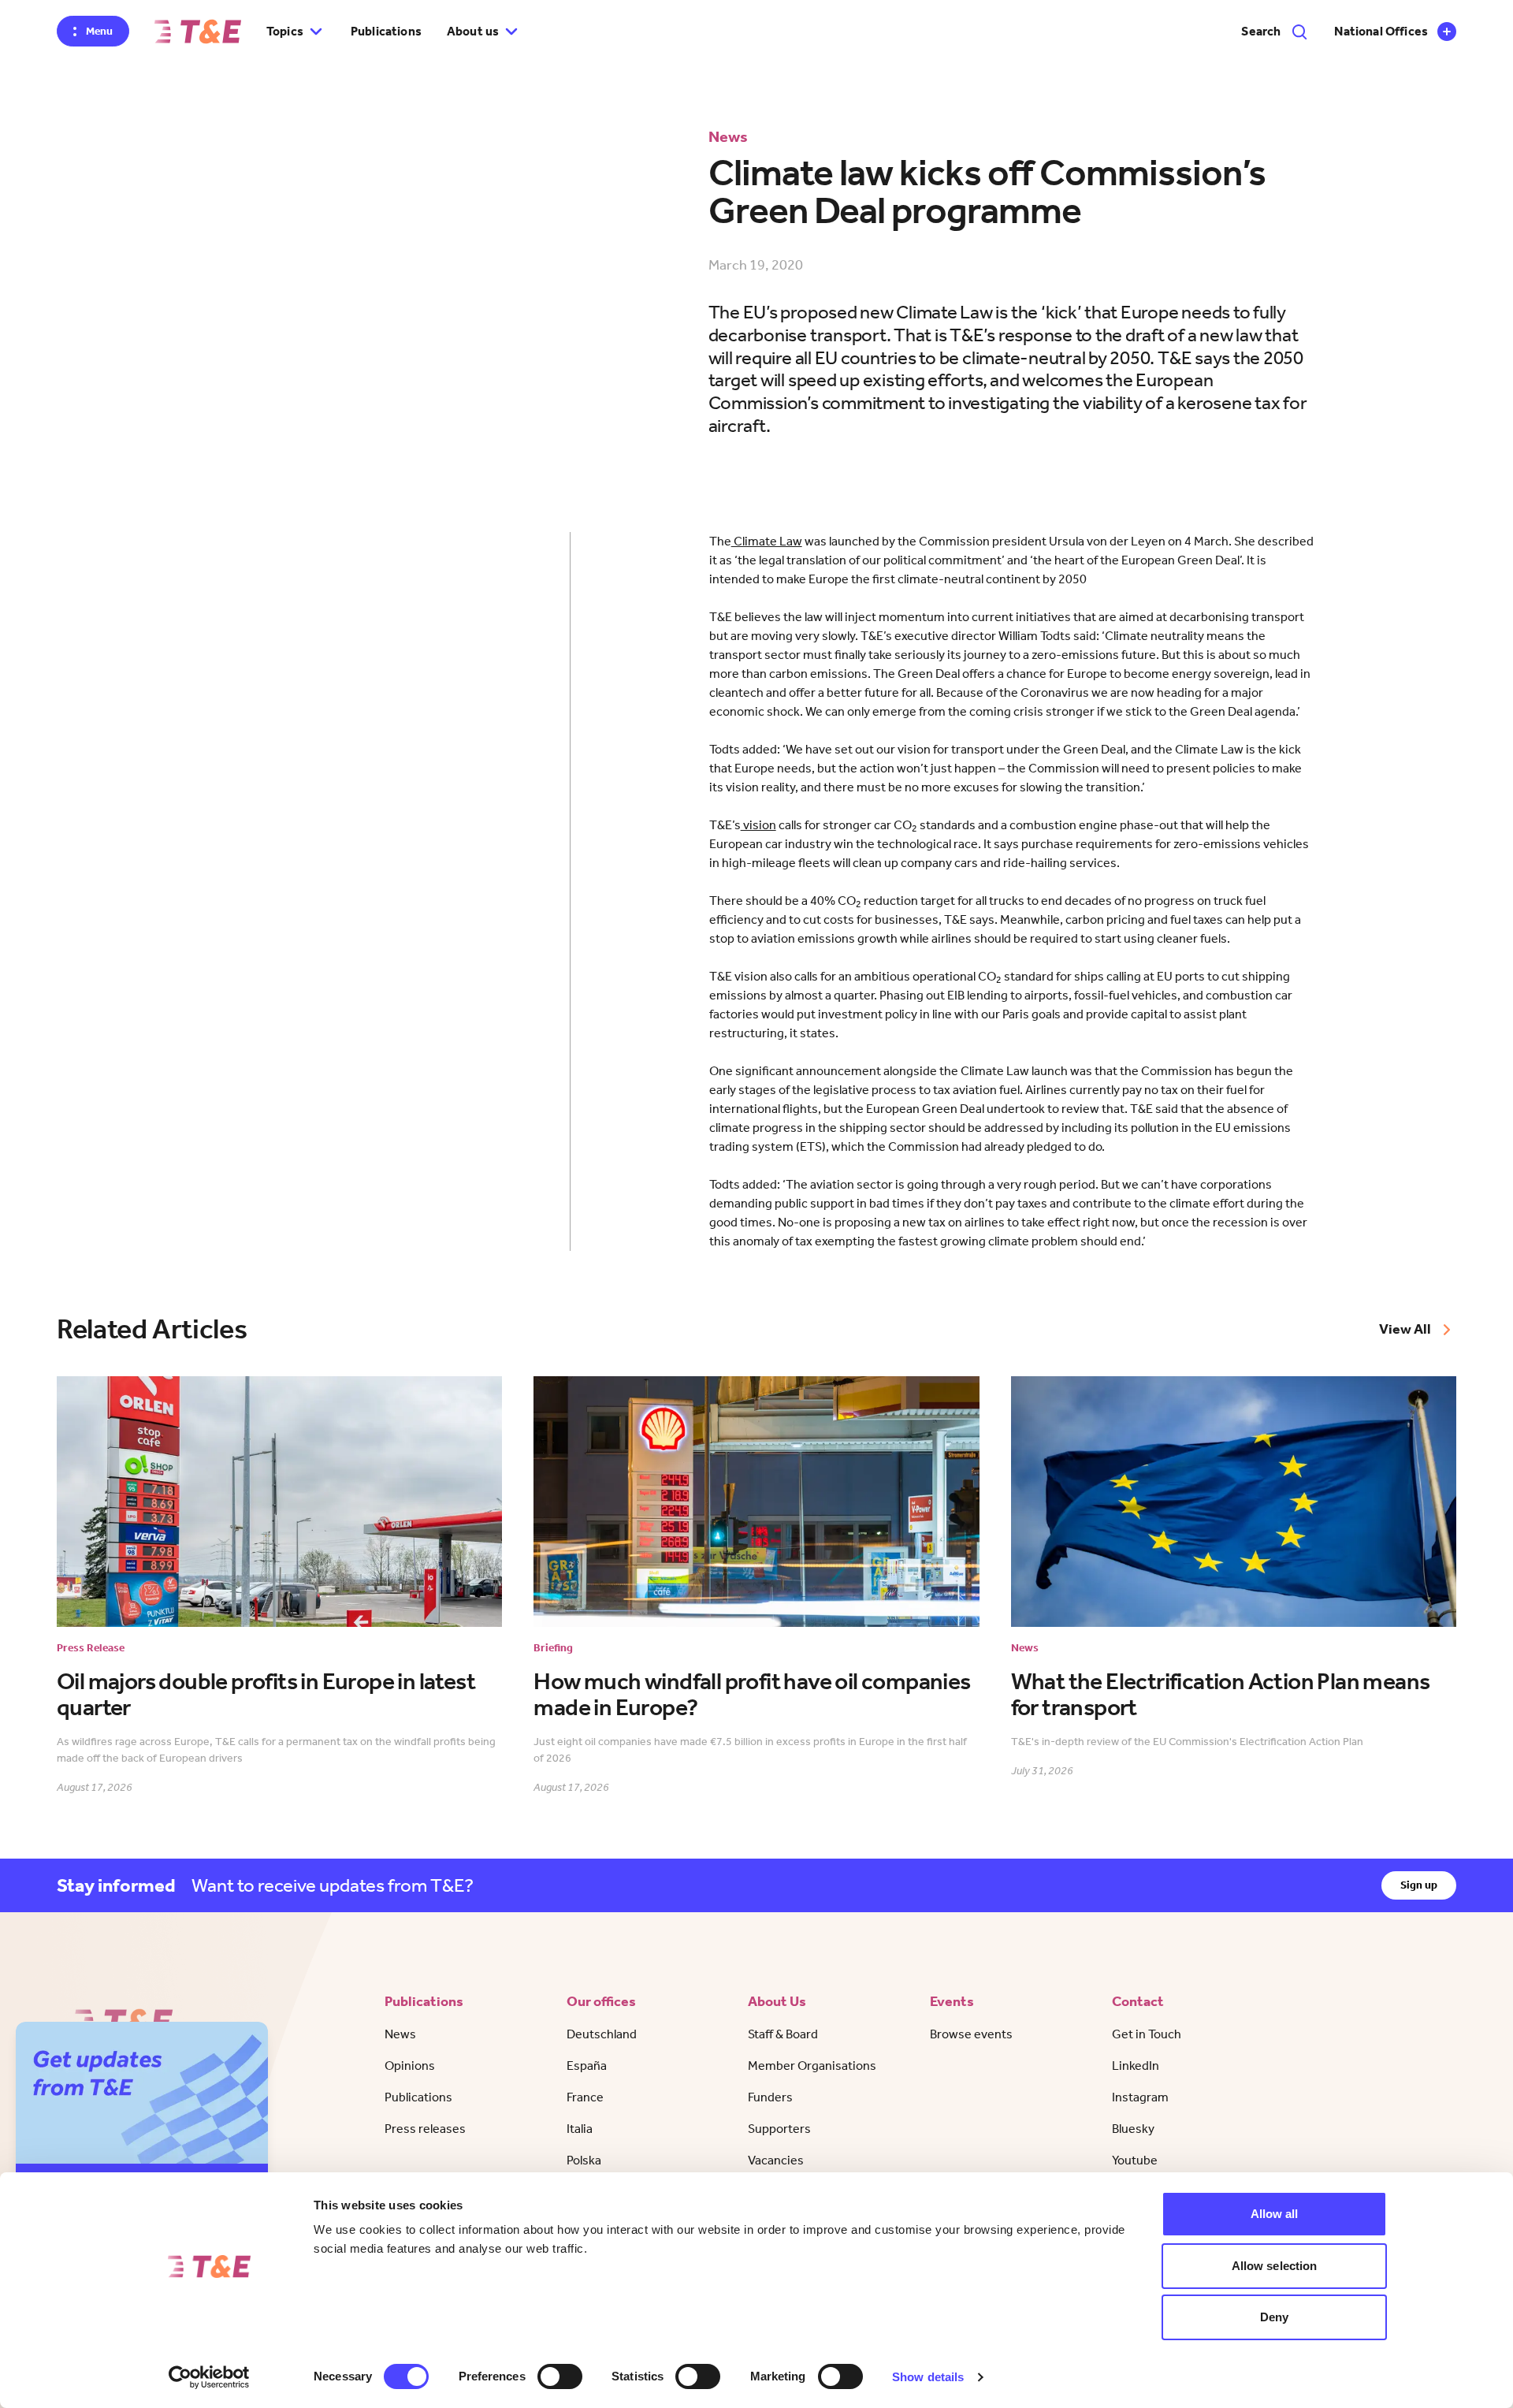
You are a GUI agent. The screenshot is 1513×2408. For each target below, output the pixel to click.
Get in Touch (1147, 2034)
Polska (584, 2160)
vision (758, 825)
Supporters (779, 2129)
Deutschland (602, 2034)
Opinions (410, 2066)
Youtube (1135, 2160)
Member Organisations (812, 2066)
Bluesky (1133, 2129)
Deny (1274, 2317)
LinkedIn (1136, 2066)
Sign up (1419, 1885)
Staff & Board (783, 2034)
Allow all (1275, 2214)
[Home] (198, 32)
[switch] (560, 2376)
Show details (928, 2377)
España (587, 2066)
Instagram (1140, 2097)
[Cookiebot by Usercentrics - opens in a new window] (209, 2377)
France (585, 2097)
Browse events (971, 2034)
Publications (386, 31)
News (400, 2034)
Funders (770, 2097)
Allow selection (1275, 2266)
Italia (580, 2129)
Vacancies (776, 2160)
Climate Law (767, 541)
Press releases (425, 2129)
